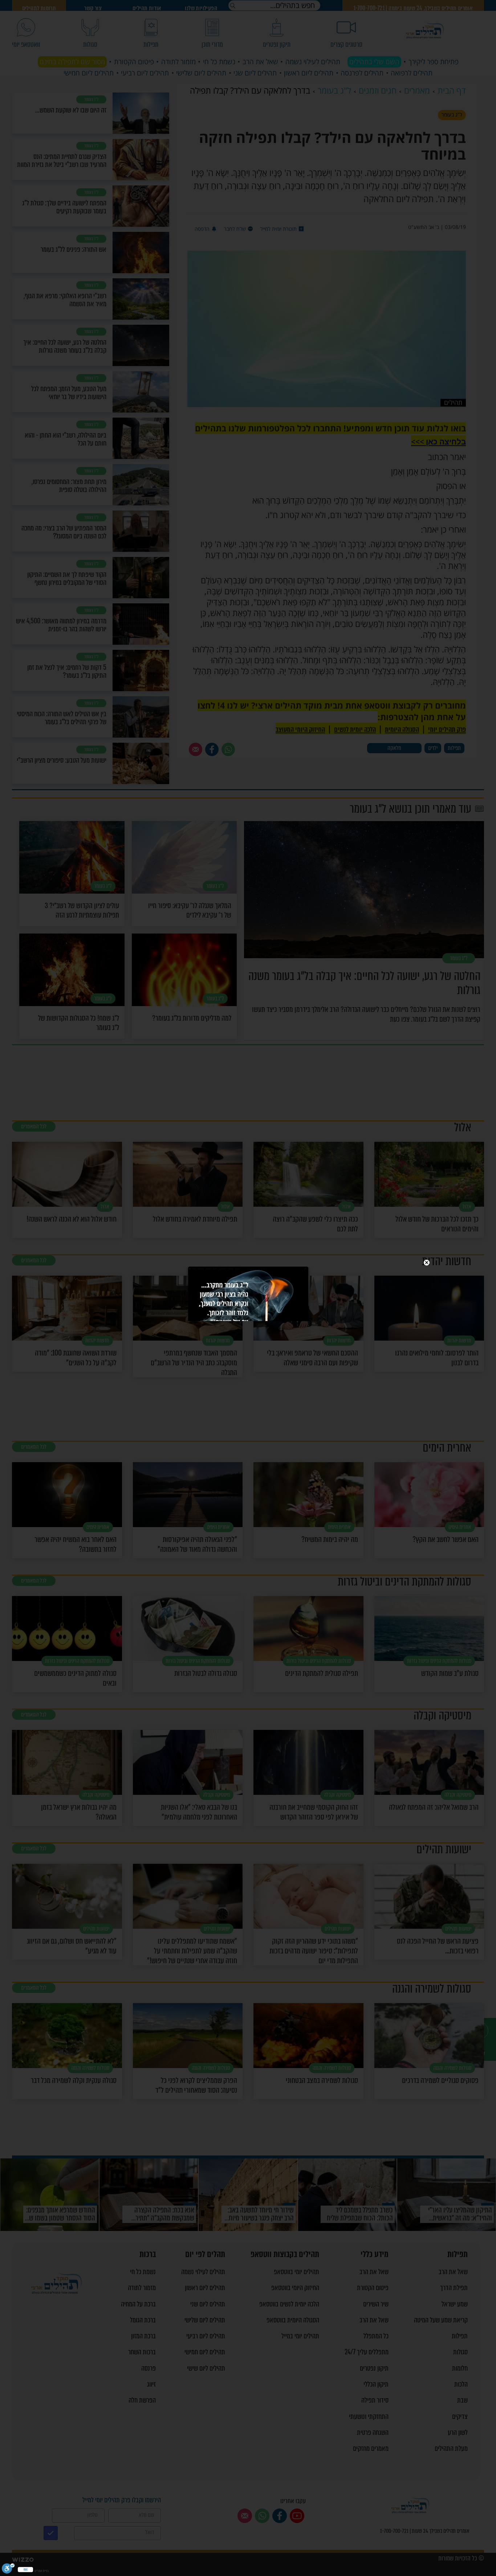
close (427, 1263)
